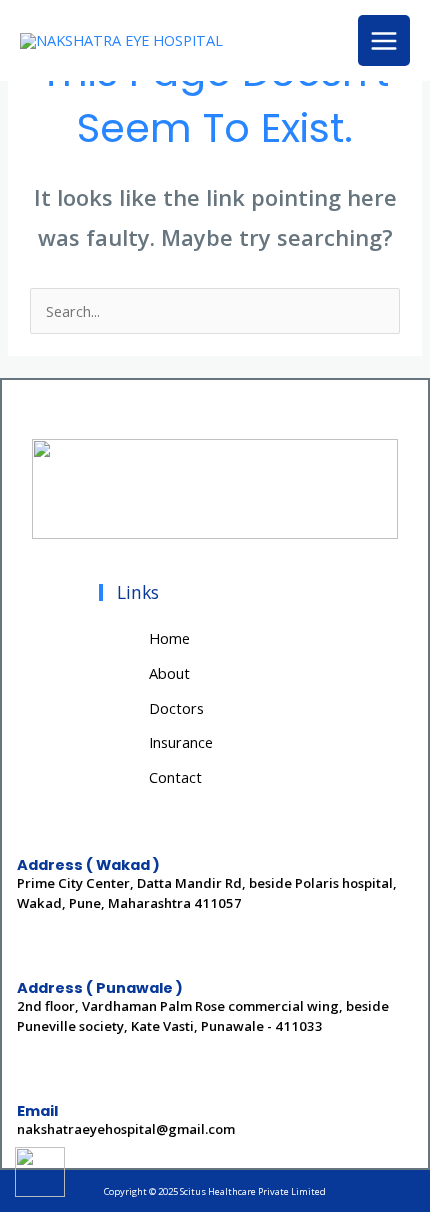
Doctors (176, 708)
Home (169, 638)
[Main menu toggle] (384, 41)
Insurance (181, 742)
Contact (175, 777)
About (169, 673)
